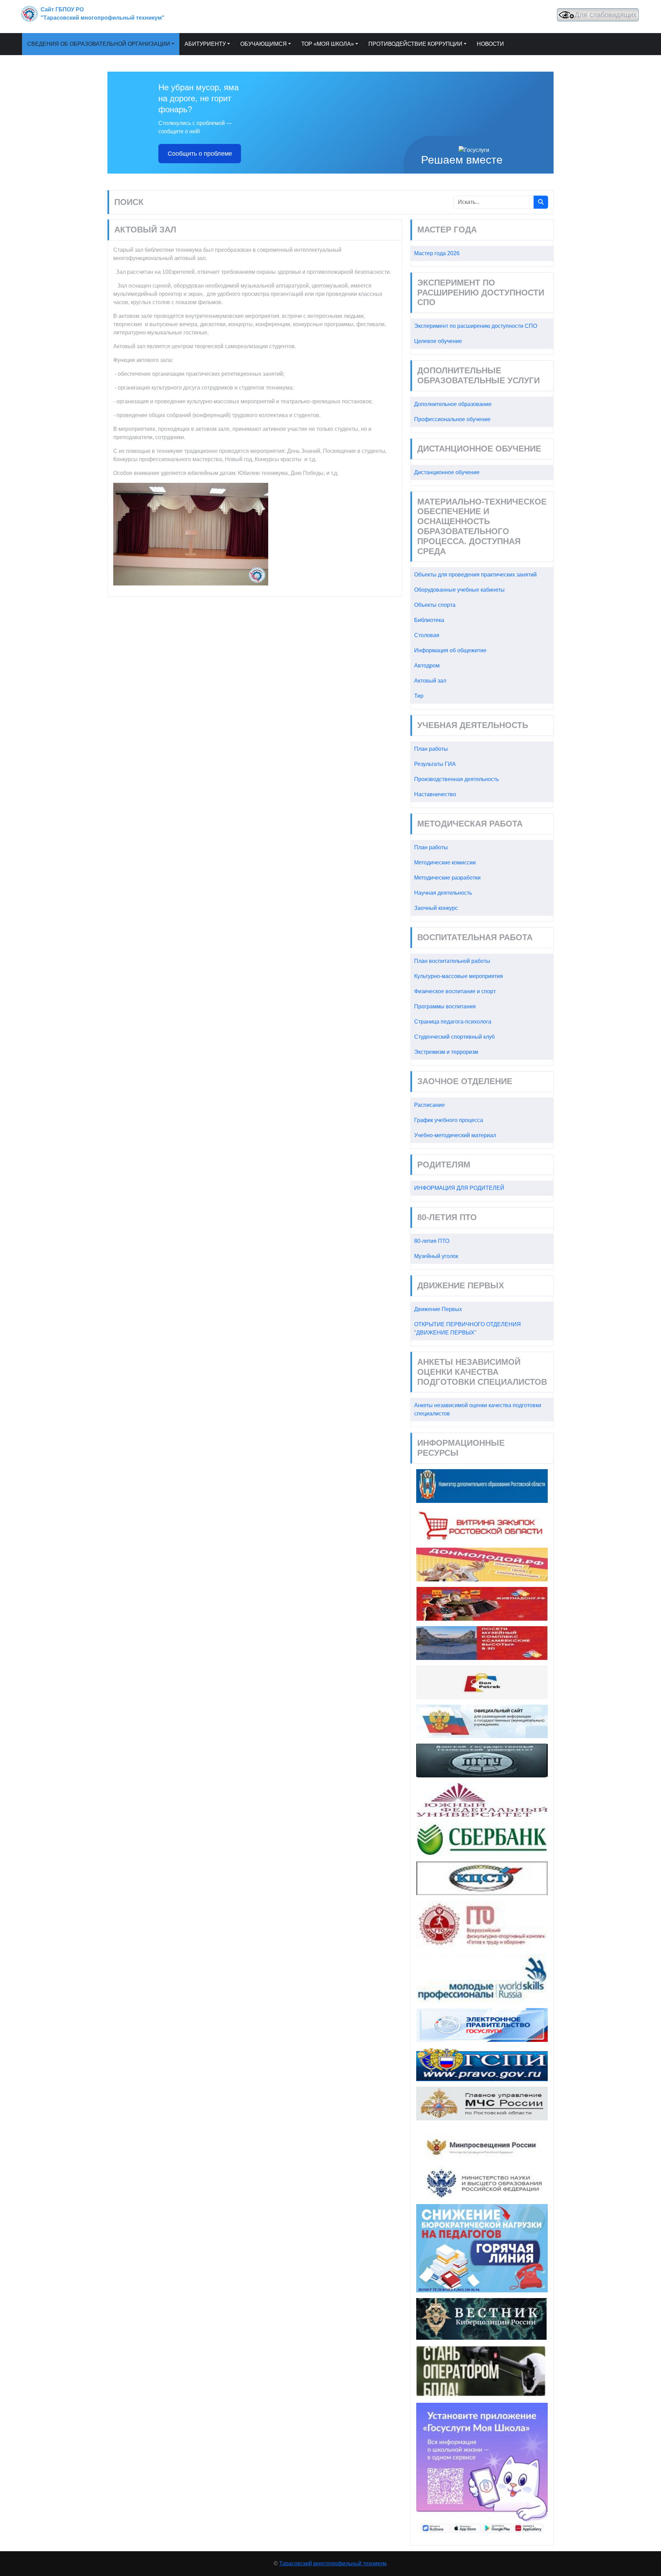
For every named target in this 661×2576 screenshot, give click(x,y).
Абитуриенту (205, 44)
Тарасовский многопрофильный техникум (333, 2563)
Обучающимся (264, 44)
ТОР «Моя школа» (328, 44)
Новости (490, 44)
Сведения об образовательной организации (99, 44)
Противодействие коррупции (415, 44)
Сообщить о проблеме (200, 154)
